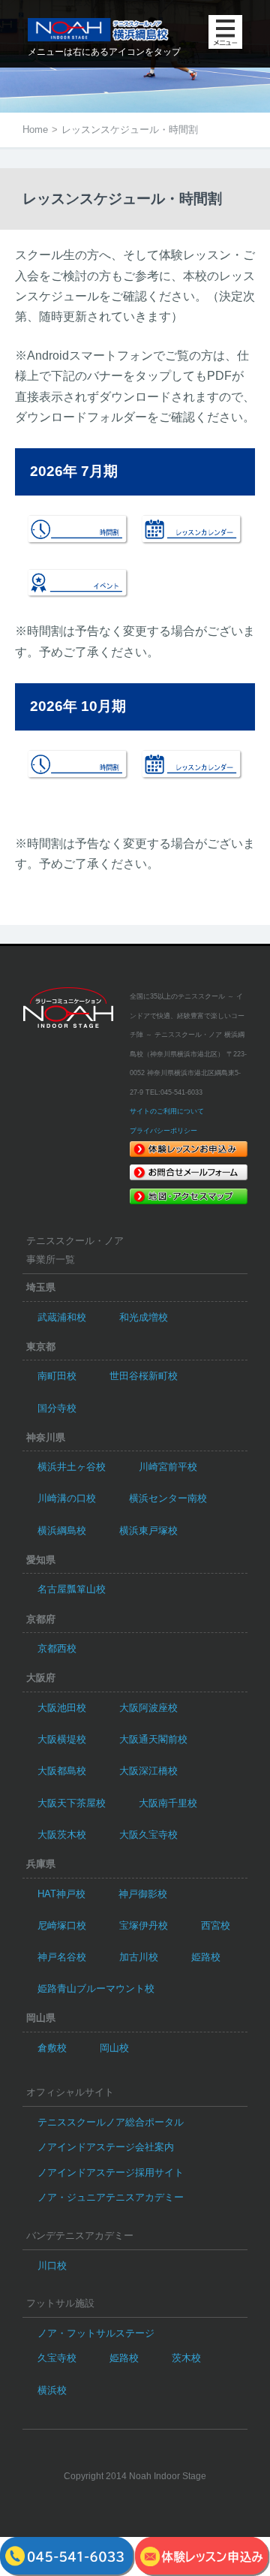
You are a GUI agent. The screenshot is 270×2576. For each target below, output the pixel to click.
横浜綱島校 (62, 1531)
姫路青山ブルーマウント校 (96, 1988)
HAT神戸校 (61, 1894)
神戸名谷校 (62, 1957)
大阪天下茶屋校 (72, 1803)
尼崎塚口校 (62, 1925)
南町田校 (57, 1376)
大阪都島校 (62, 1771)
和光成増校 (144, 1317)
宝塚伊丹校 (144, 1925)
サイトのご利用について (167, 1111)
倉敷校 (52, 2048)
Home (35, 130)
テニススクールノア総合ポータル (111, 2122)
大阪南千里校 (168, 1803)
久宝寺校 (57, 2358)
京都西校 (57, 1648)
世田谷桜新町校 (144, 1376)
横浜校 (52, 2390)
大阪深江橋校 (148, 1771)
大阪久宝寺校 (148, 1835)
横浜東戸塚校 (148, 1531)
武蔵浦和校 (62, 1317)
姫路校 (206, 1957)
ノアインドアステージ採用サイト (111, 2172)
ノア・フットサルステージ (96, 2333)
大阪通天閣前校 (153, 1739)
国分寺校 (57, 1408)
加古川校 (139, 1957)
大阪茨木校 (62, 1835)
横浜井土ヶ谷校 (72, 1467)
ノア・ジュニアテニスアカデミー (111, 2197)
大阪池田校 (62, 1708)
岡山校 (114, 2048)
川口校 (52, 2266)
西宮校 (216, 1925)
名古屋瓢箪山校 (72, 1589)
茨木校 (186, 2358)
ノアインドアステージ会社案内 (106, 2147)
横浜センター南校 (168, 1498)
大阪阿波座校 (148, 1708)
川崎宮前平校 (168, 1467)
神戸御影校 (143, 1894)
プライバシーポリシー (163, 1131)
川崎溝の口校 (67, 1498)
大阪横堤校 (62, 1739)
